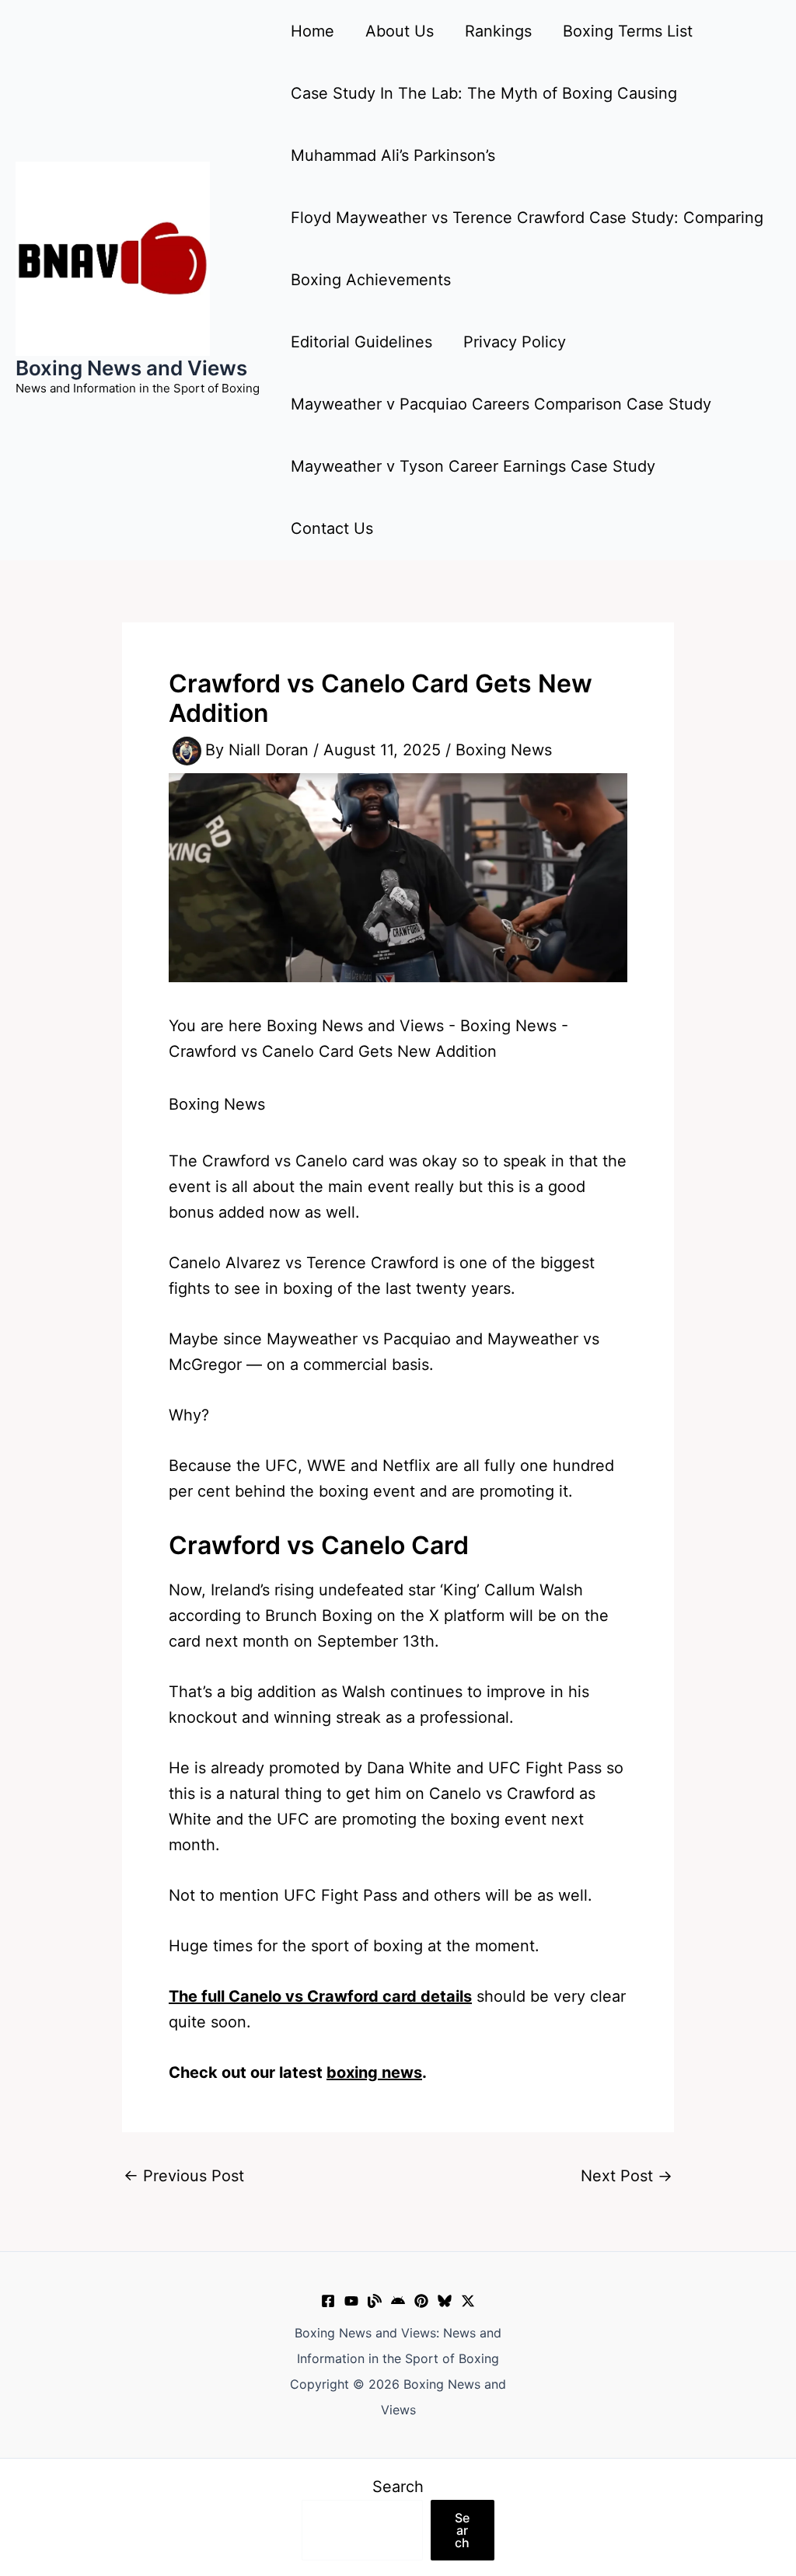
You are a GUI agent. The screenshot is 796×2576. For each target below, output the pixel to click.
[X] (468, 2301)
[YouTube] (351, 2301)
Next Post (627, 2176)
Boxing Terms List (628, 31)
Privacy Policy (515, 342)
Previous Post (184, 2176)
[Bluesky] (445, 2301)
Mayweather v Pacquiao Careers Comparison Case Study (501, 404)
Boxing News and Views (131, 368)
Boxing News (504, 750)
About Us (400, 31)
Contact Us (332, 528)
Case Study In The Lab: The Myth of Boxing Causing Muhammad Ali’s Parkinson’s (484, 124)
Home (312, 31)
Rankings (498, 31)
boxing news (374, 2072)
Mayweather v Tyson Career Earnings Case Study (473, 466)
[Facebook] (328, 2301)
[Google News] (398, 2301)
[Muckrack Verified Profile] (375, 2301)
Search (398, 2487)
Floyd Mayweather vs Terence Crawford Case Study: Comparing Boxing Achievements (527, 249)
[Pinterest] (421, 2301)
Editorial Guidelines (361, 342)
